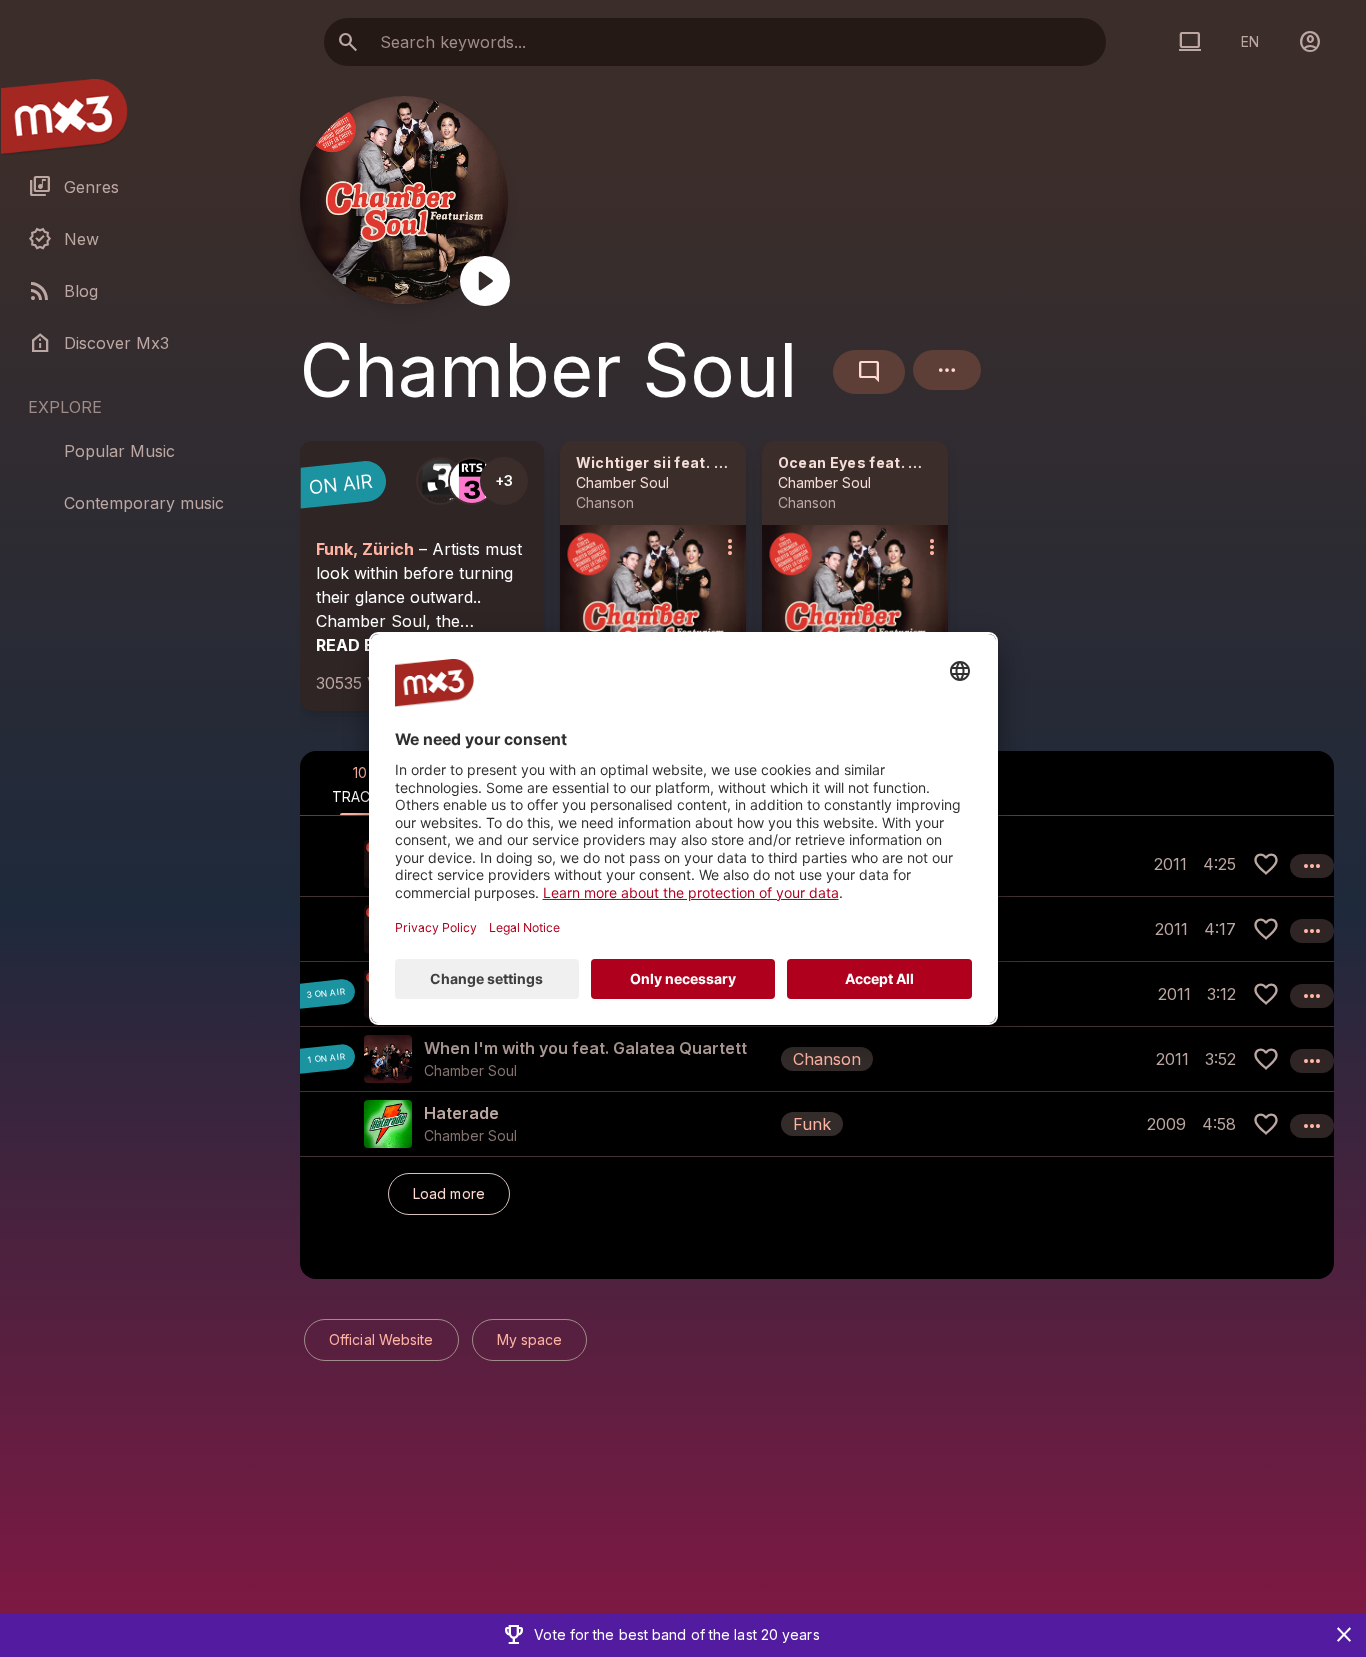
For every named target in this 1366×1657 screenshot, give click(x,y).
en (1250, 41)
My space (530, 1339)
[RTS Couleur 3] (472, 481)
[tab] (360, 783)
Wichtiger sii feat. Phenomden (690, 462)
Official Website (381, 1339)
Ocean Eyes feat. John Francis (892, 462)
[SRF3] (440, 481)
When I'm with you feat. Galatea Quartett (585, 1048)
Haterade (461, 1113)
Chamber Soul (622, 482)
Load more (449, 1193)
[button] (817, 1058)
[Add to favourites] (1266, 864)
